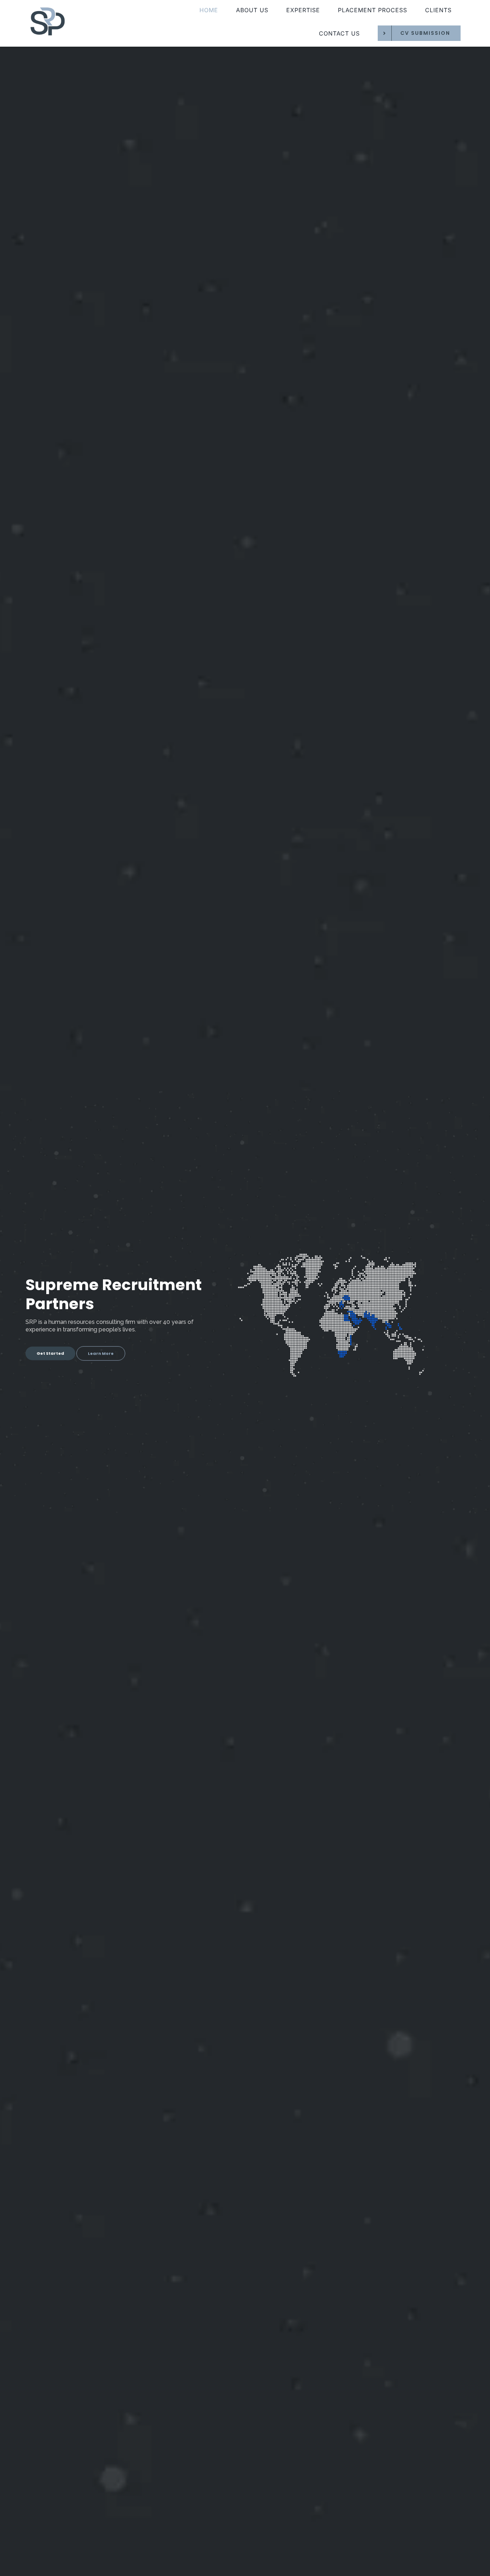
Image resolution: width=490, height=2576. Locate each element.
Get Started (50, 1353)
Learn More (101, 1353)
